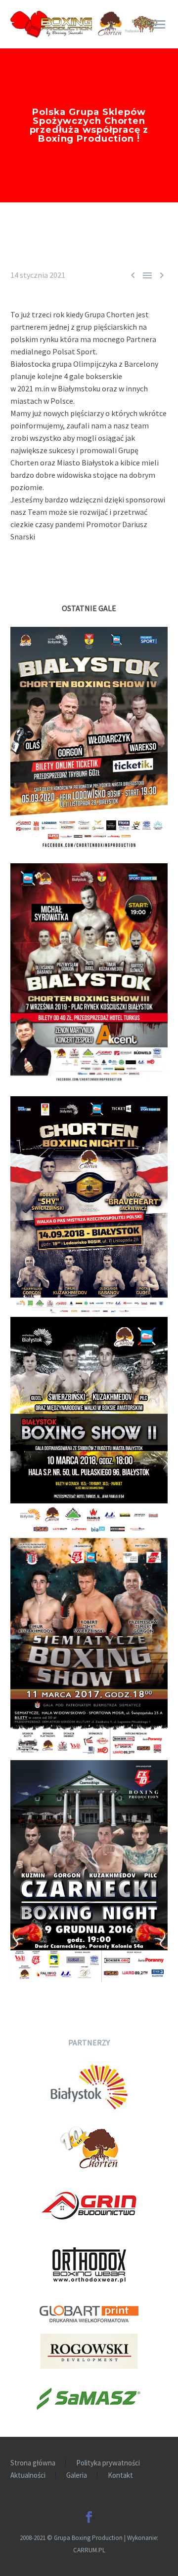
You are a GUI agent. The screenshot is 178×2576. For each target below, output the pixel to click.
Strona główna (33, 2463)
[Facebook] (89, 2517)
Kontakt (120, 2476)
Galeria (77, 2476)
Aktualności (28, 2476)
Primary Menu (159, 25)
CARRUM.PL (89, 2550)
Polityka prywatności (108, 2463)
